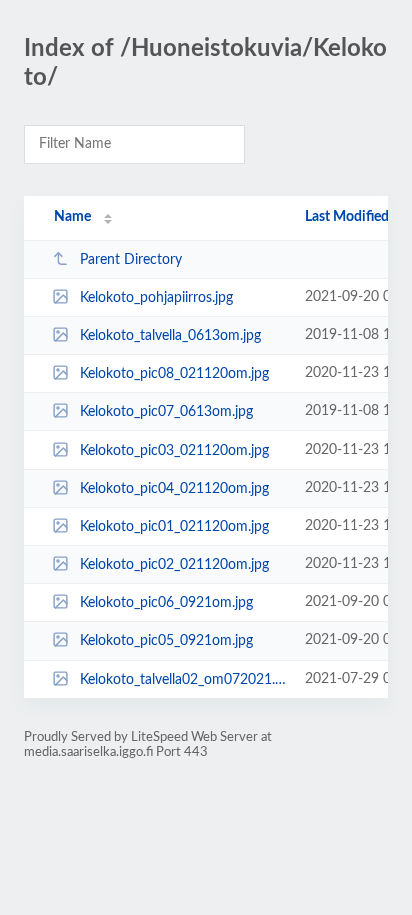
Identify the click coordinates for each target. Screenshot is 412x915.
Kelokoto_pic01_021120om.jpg (174, 527)
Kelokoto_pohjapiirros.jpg (156, 298)
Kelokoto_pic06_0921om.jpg (166, 603)
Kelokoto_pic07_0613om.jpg (166, 412)
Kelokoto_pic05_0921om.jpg (166, 641)
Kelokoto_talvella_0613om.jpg (170, 336)
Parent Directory (131, 260)
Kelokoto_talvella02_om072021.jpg (183, 680)
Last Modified (347, 217)
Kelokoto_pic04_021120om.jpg (174, 489)
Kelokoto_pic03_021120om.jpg (174, 451)
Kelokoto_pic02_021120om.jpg (174, 565)
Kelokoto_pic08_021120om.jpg (174, 374)
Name (72, 217)
